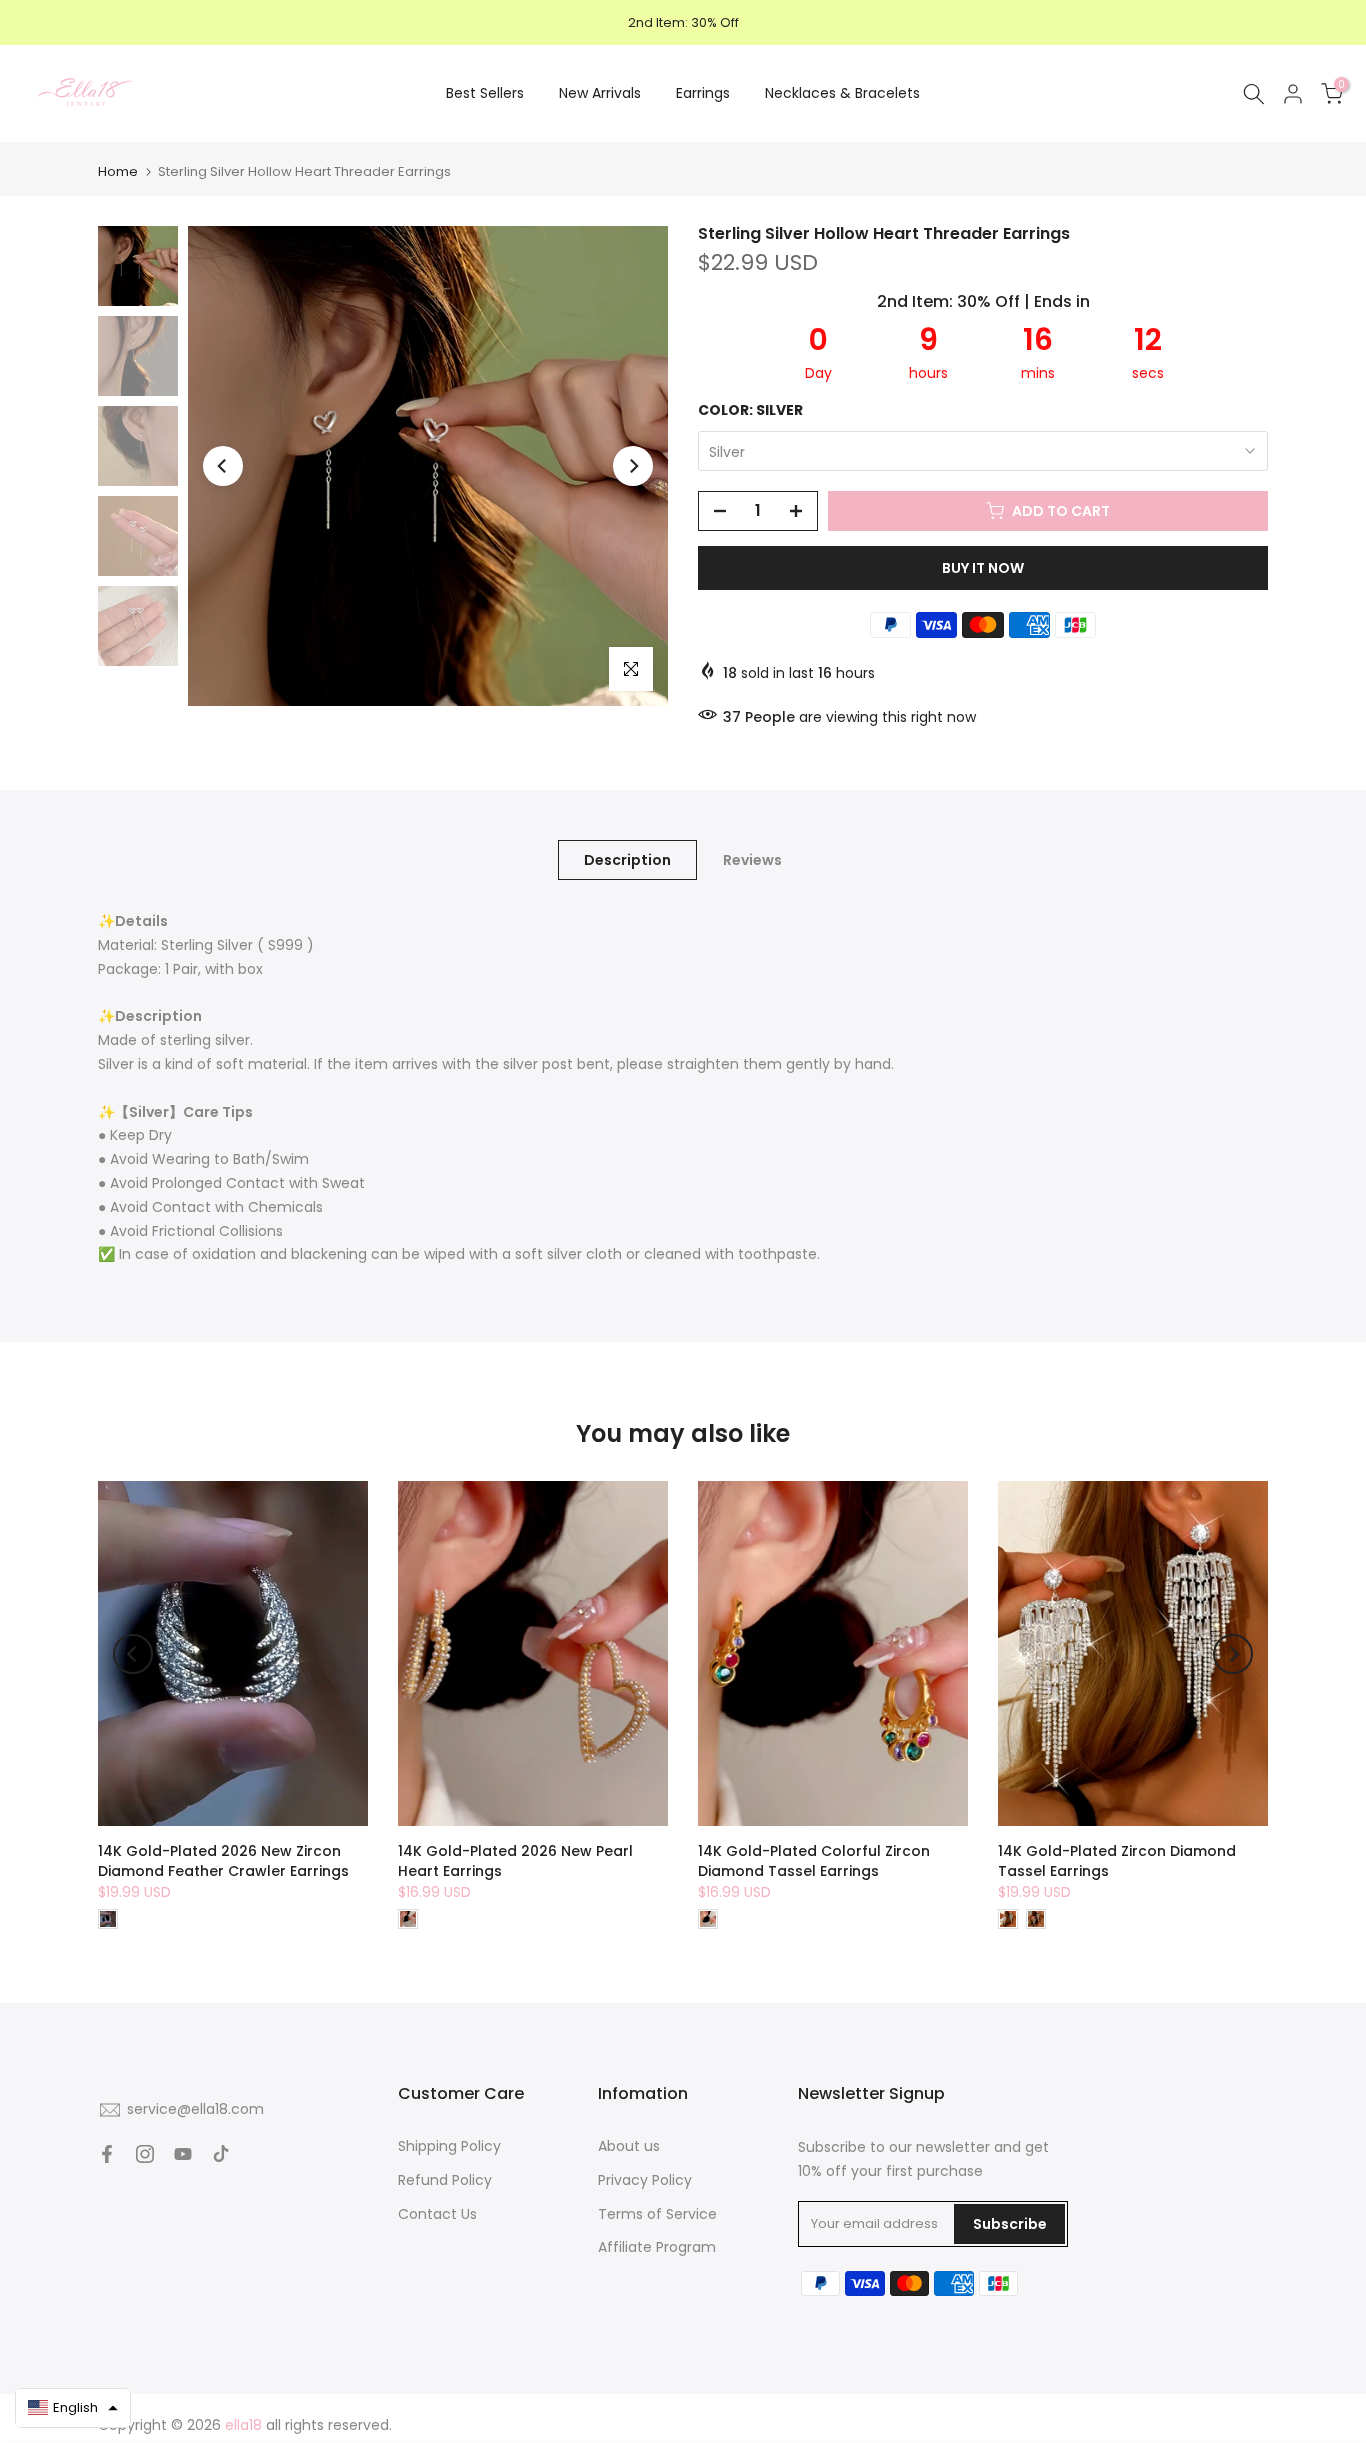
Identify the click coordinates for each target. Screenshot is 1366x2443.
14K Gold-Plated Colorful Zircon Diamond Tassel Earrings (814, 1861)
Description (627, 860)
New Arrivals (600, 93)
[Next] (633, 466)
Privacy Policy (645, 2180)
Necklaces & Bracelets (842, 93)
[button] (73, 2408)
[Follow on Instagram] (145, 2154)
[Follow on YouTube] (183, 2154)
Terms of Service (657, 2214)
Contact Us (437, 2214)
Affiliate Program (657, 2247)
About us (629, 2146)
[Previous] (223, 466)
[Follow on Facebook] (107, 2154)
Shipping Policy (449, 2146)
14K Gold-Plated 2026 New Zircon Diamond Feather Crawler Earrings (223, 1861)
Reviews (752, 860)
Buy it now (983, 568)
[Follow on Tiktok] (221, 2154)
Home (118, 171)
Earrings (703, 93)
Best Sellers (485, 93)
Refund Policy (445, 2180)
